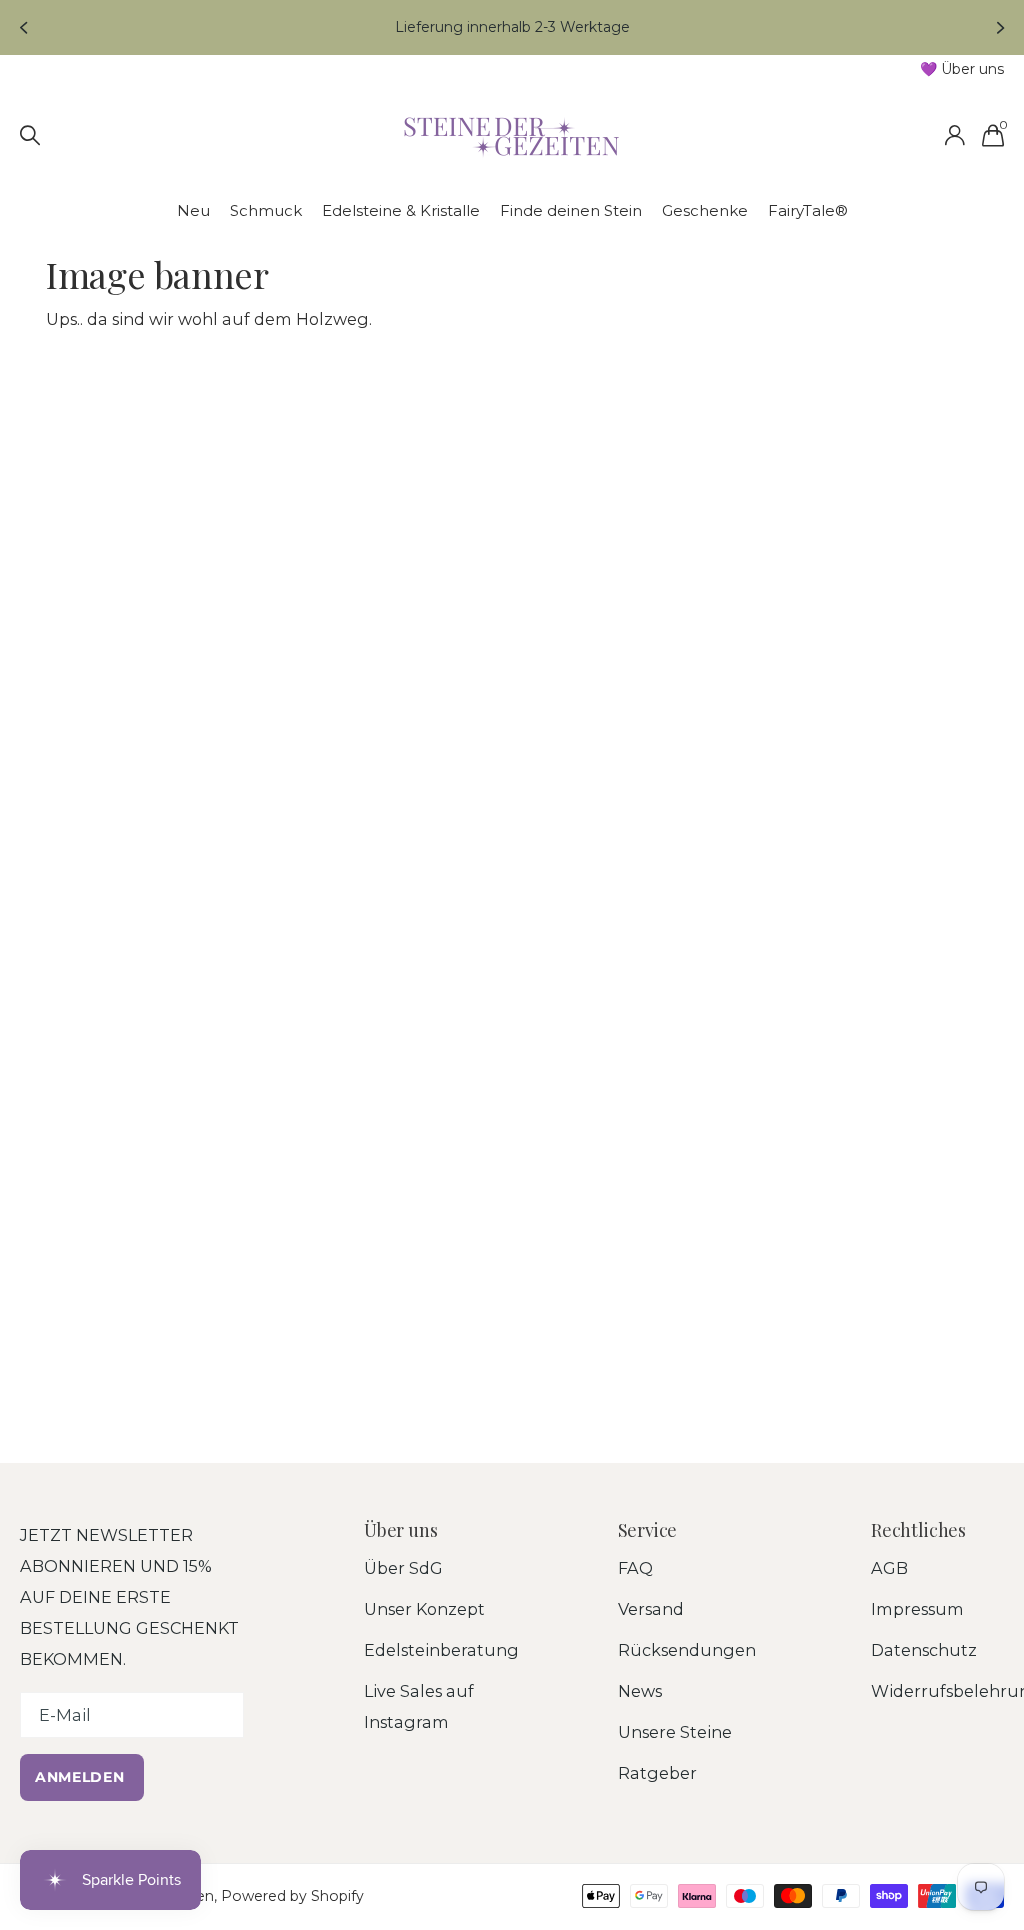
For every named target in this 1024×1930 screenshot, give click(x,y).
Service (648, 1530)
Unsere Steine (675, 1732)
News (640, 1691)
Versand (651, 1609)
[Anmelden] (954, 135)
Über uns (401, 1530)
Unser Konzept (424, 1609)
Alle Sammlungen (193, 210)
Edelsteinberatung (441, 1650)
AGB (889, 1568)
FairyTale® (808, 210)
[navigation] (22, 27)
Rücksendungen (687, 1650)
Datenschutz (924, 1650)
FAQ (635, 1568)
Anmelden (82, 1777)
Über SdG (403, 1568)
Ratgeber (657, 1773)
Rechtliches (918, 1530)
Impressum (917, 1609)
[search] (30, 135)
